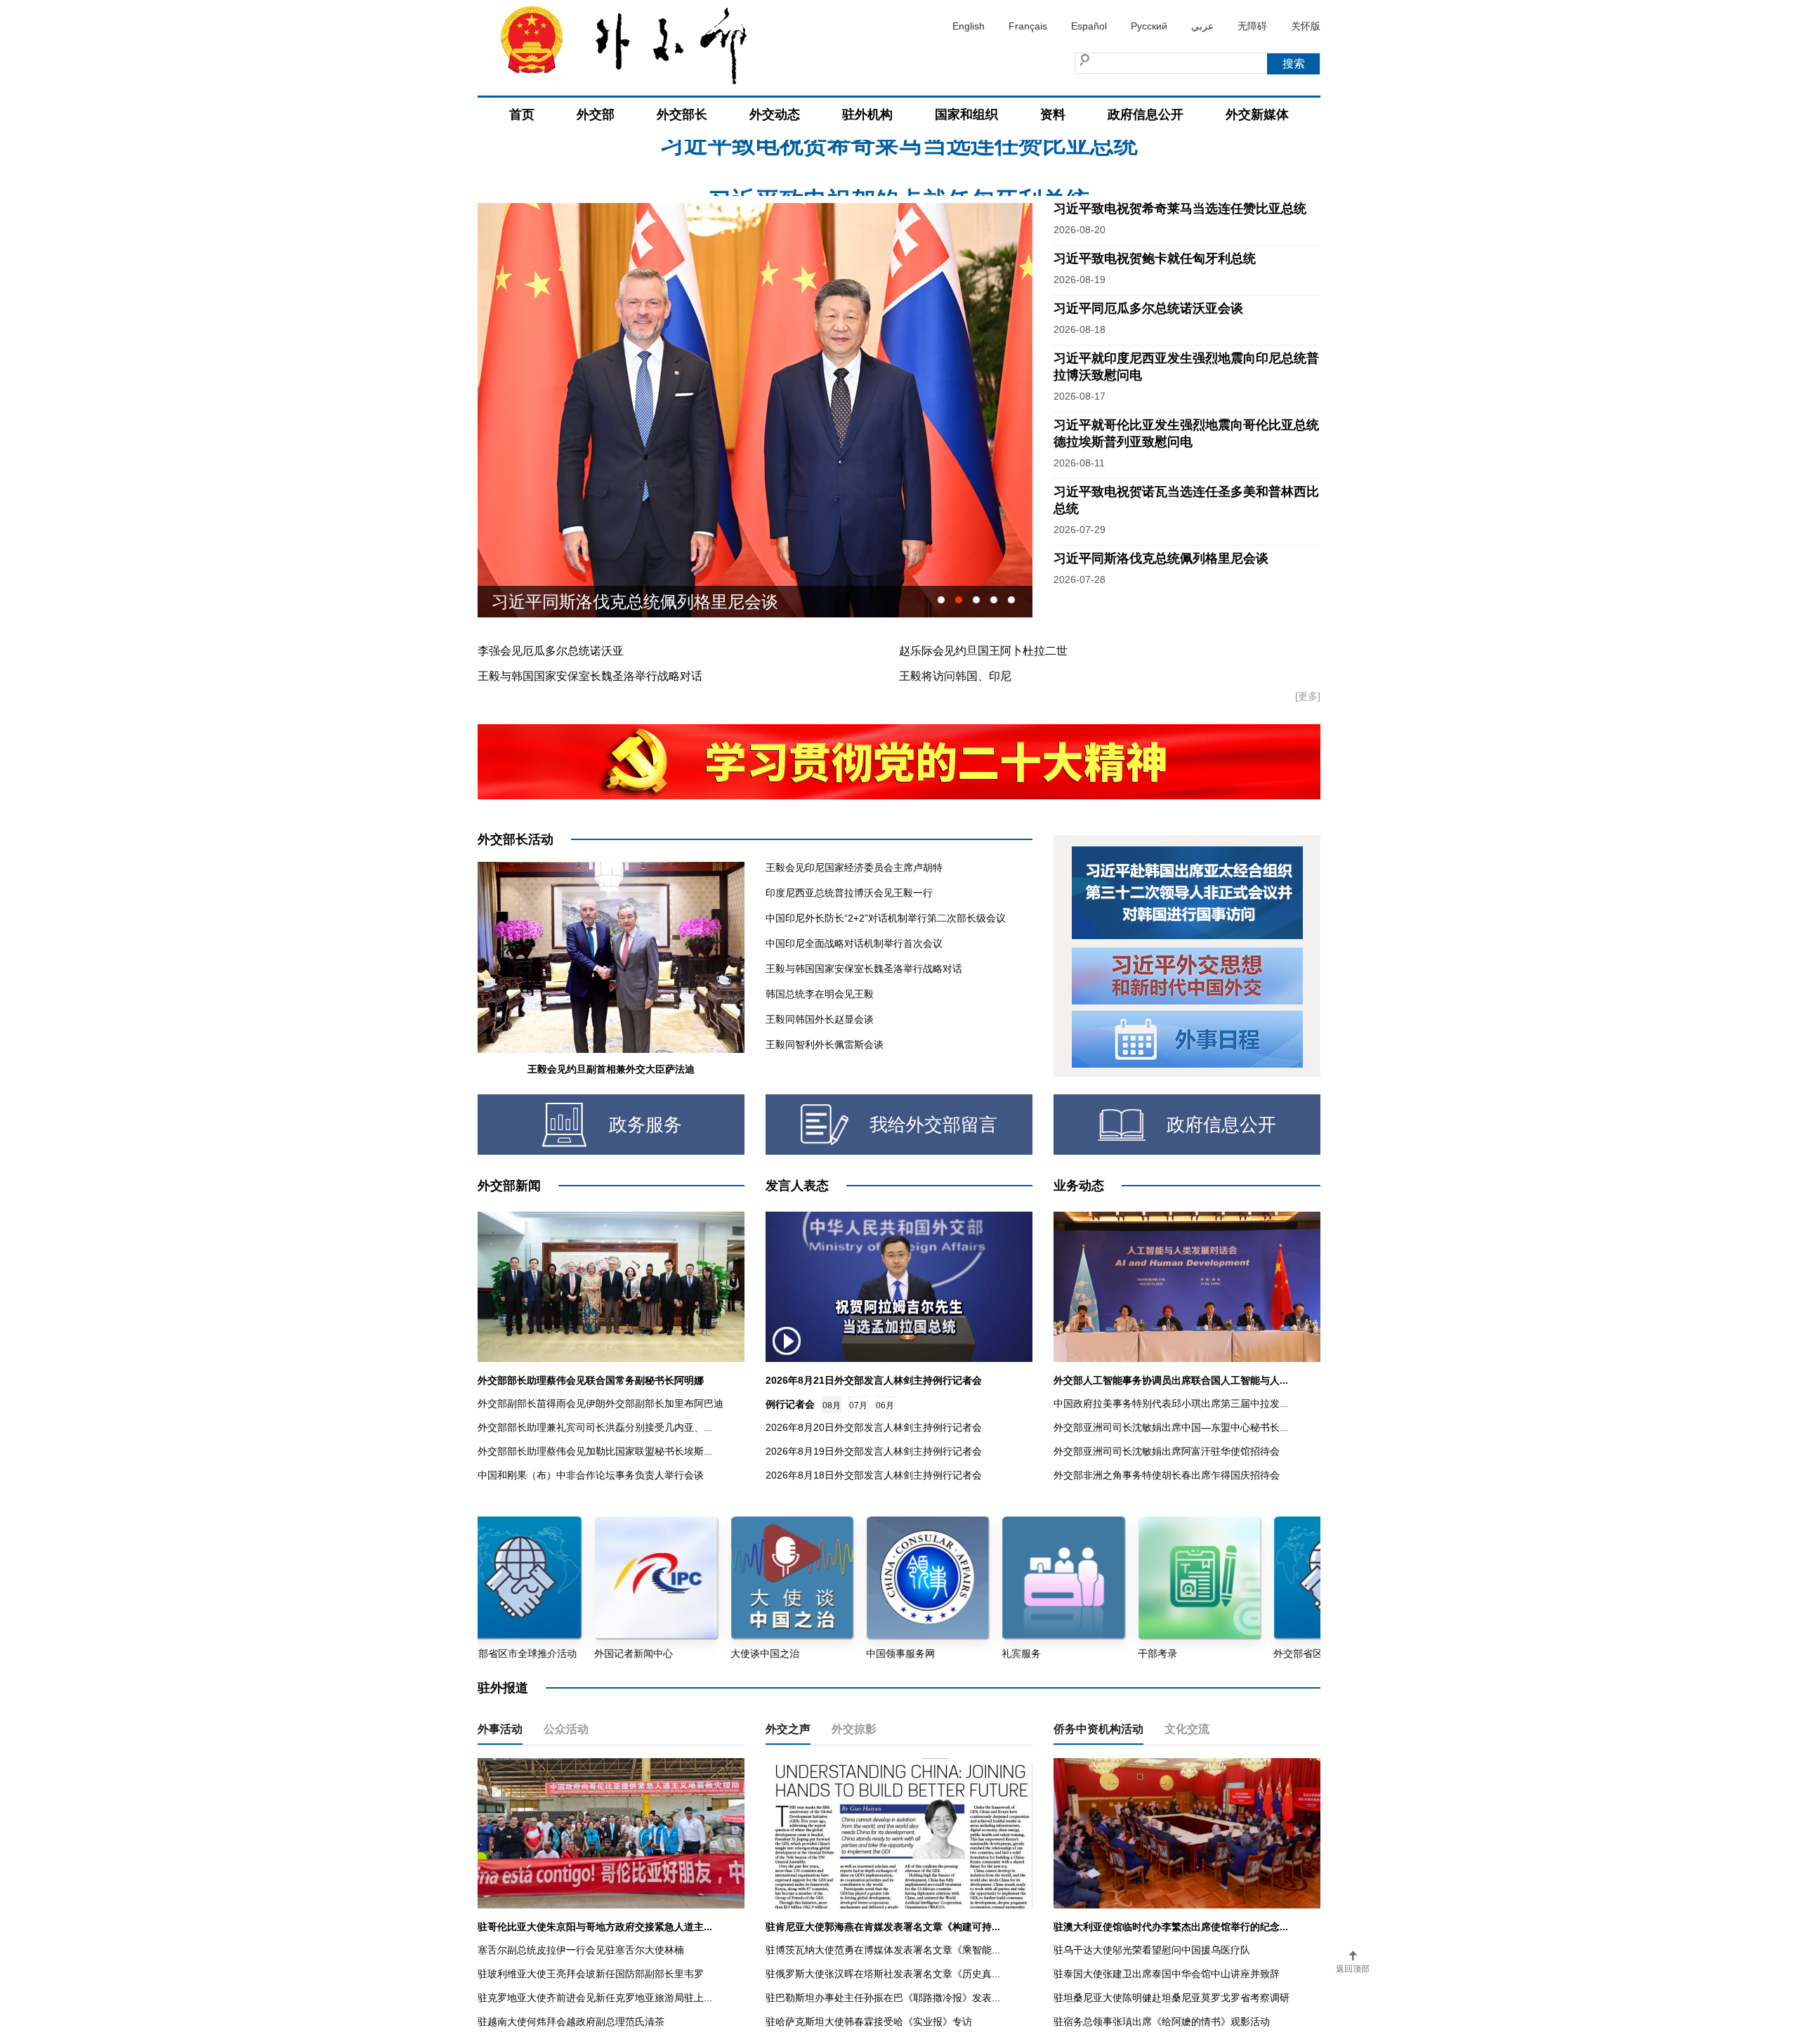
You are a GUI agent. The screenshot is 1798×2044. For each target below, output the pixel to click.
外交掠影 (854, 1729)
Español (1089, 26)
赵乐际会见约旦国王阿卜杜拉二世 (983, 651)
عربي (1202, 26)
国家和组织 (966, 114)
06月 (885, 1406)
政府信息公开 (1146, 114)
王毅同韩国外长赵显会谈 (820, 1019)
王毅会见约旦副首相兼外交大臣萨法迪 (611, 1069)
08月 (832, 1406)
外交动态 (775, 114)
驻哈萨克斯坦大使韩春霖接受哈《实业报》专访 (869, 2022)
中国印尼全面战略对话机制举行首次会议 (854, 943)
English (969, 26)
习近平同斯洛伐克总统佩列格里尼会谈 (1161, 558)
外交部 (596, 114)
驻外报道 (503, 1688)
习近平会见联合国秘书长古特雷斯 (618, 602)
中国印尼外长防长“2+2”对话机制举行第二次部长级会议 (886, 918)
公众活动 (566, 1729)
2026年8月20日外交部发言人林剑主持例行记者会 (874, 1427)
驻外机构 (867, 114)
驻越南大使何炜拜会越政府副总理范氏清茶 (571, 2022)
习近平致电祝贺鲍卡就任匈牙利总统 (899, 144)
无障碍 (1252, 26)
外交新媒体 (1257, 114)
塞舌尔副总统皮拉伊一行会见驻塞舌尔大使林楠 (581, 1950)
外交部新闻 (509, 1186)
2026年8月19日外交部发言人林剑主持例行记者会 (874, 1451)
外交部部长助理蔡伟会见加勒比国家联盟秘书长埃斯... (595, 1451)
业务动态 (1079, 1186)
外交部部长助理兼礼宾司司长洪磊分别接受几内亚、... (595, 1427)
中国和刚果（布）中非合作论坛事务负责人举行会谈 (591, 1475)
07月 (858, 1406)
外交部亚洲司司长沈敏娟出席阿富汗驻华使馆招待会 (1167, 1451)
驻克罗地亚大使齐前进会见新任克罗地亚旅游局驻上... (595, 1998)
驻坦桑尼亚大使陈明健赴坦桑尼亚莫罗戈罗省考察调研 (1172, 1998)
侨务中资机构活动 (1098, 1729)
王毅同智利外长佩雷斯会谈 (825, 1044)
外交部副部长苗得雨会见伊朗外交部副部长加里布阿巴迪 (601, 1403)
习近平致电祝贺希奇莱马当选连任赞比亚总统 (1180, 209)
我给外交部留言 (933, 1125)
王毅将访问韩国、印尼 (955, 676)
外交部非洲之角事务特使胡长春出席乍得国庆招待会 (1167, 1475)
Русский (1149, 26)
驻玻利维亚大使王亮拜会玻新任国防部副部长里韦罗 (591, 1974)
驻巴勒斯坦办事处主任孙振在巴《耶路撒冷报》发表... (883, 1998)
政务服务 (645, 1125)
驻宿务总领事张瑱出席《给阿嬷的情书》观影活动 (1162, 2022)
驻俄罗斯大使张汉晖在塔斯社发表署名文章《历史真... (883, 1974)
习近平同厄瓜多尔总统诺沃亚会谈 (1148, 308)
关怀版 (1306, 26)
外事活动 (500, 1729)
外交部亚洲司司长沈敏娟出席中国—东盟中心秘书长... (1171, 1427)
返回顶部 (1353, 1969)
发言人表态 (797, 1186)
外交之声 (788, 1729)
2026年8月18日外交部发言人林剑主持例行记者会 (874, 1475)
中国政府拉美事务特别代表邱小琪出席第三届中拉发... (1171, 1403)
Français (1028, 26)
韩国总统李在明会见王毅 (820, 994)
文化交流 (1187, 1729)
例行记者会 (790, 1404)
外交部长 (682, 114)
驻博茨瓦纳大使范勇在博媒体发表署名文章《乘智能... (883, 1950)
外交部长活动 (516, 839)
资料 (1053, 114)
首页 (522, 114)
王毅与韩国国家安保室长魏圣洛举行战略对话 (590, 676)
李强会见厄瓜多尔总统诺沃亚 (551, 651)
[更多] (1308, 696)
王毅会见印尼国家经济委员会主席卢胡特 (854, 867)
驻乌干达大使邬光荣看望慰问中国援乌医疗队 (1152, 1950)
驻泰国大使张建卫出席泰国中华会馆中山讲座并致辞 (1167, 1974)
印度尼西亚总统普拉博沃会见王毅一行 (849, 893)
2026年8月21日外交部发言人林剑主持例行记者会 (874, 1380)
